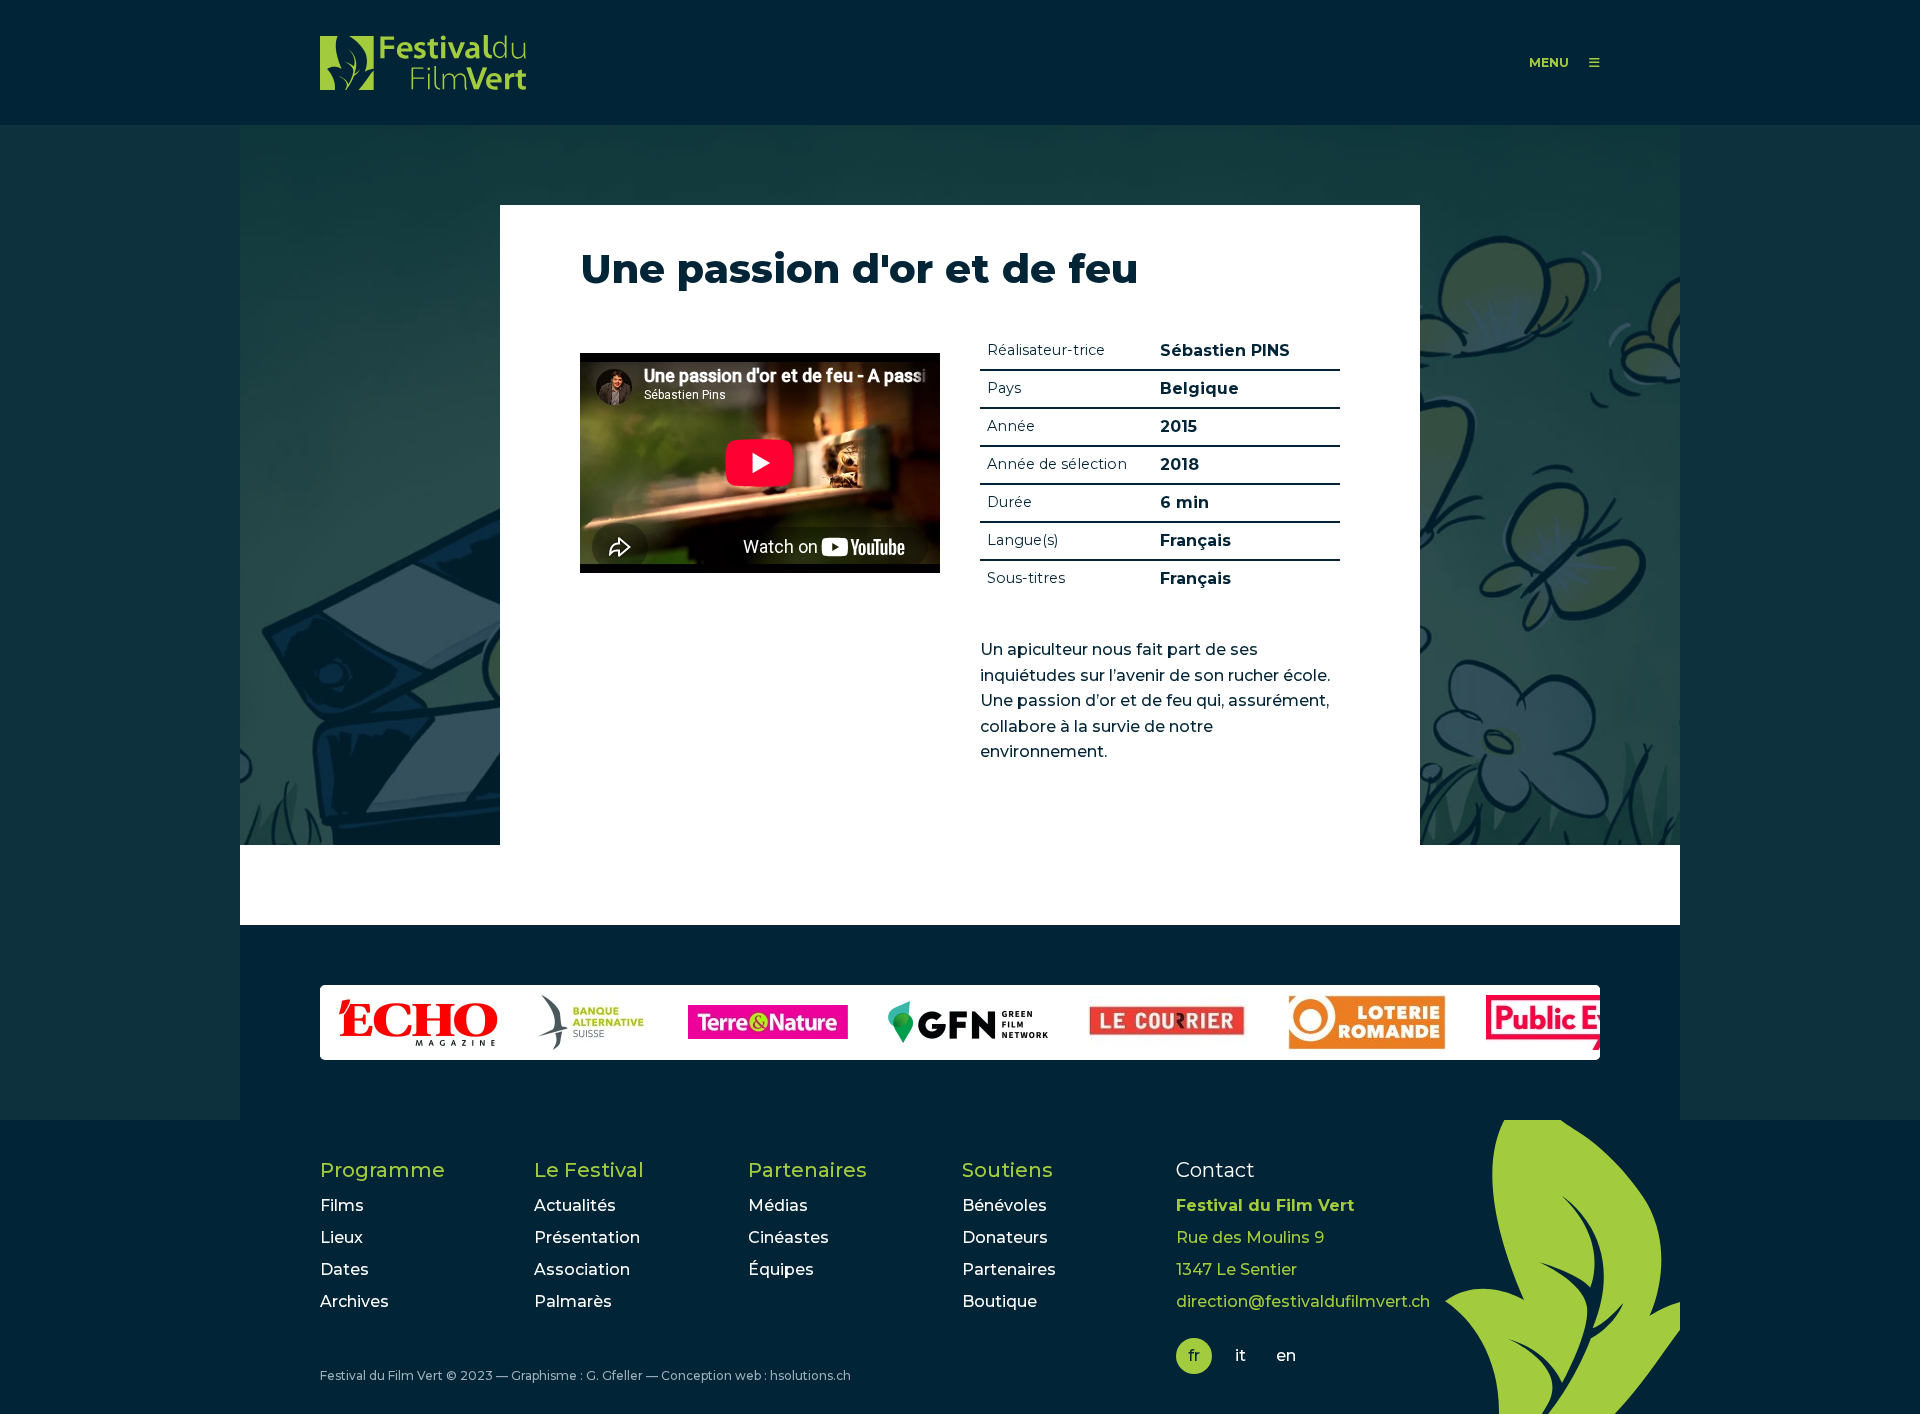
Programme (382, 1170)
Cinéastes (788, 1237)
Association (582, 1269)
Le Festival (589, 1170)
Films (342, 1205)
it (1240, 1355)
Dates (344, 1269)
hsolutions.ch (810, 1375)
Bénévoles (1004, 1205)
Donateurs (1005, 1237)
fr (1194, 1355)
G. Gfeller (614, 1375)
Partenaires (807, 1170)
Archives (354, 1301)
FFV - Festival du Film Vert (423, 62)
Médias (778, 1205)
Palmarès (573, 1301)
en (1286, 1355)
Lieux (341, 1237)
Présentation (587, 1237)
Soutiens (1007, 1170)
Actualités (575, 1205)
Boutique (999, 1301)
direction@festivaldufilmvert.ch (1303, 1301)
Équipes (781, 1269)
